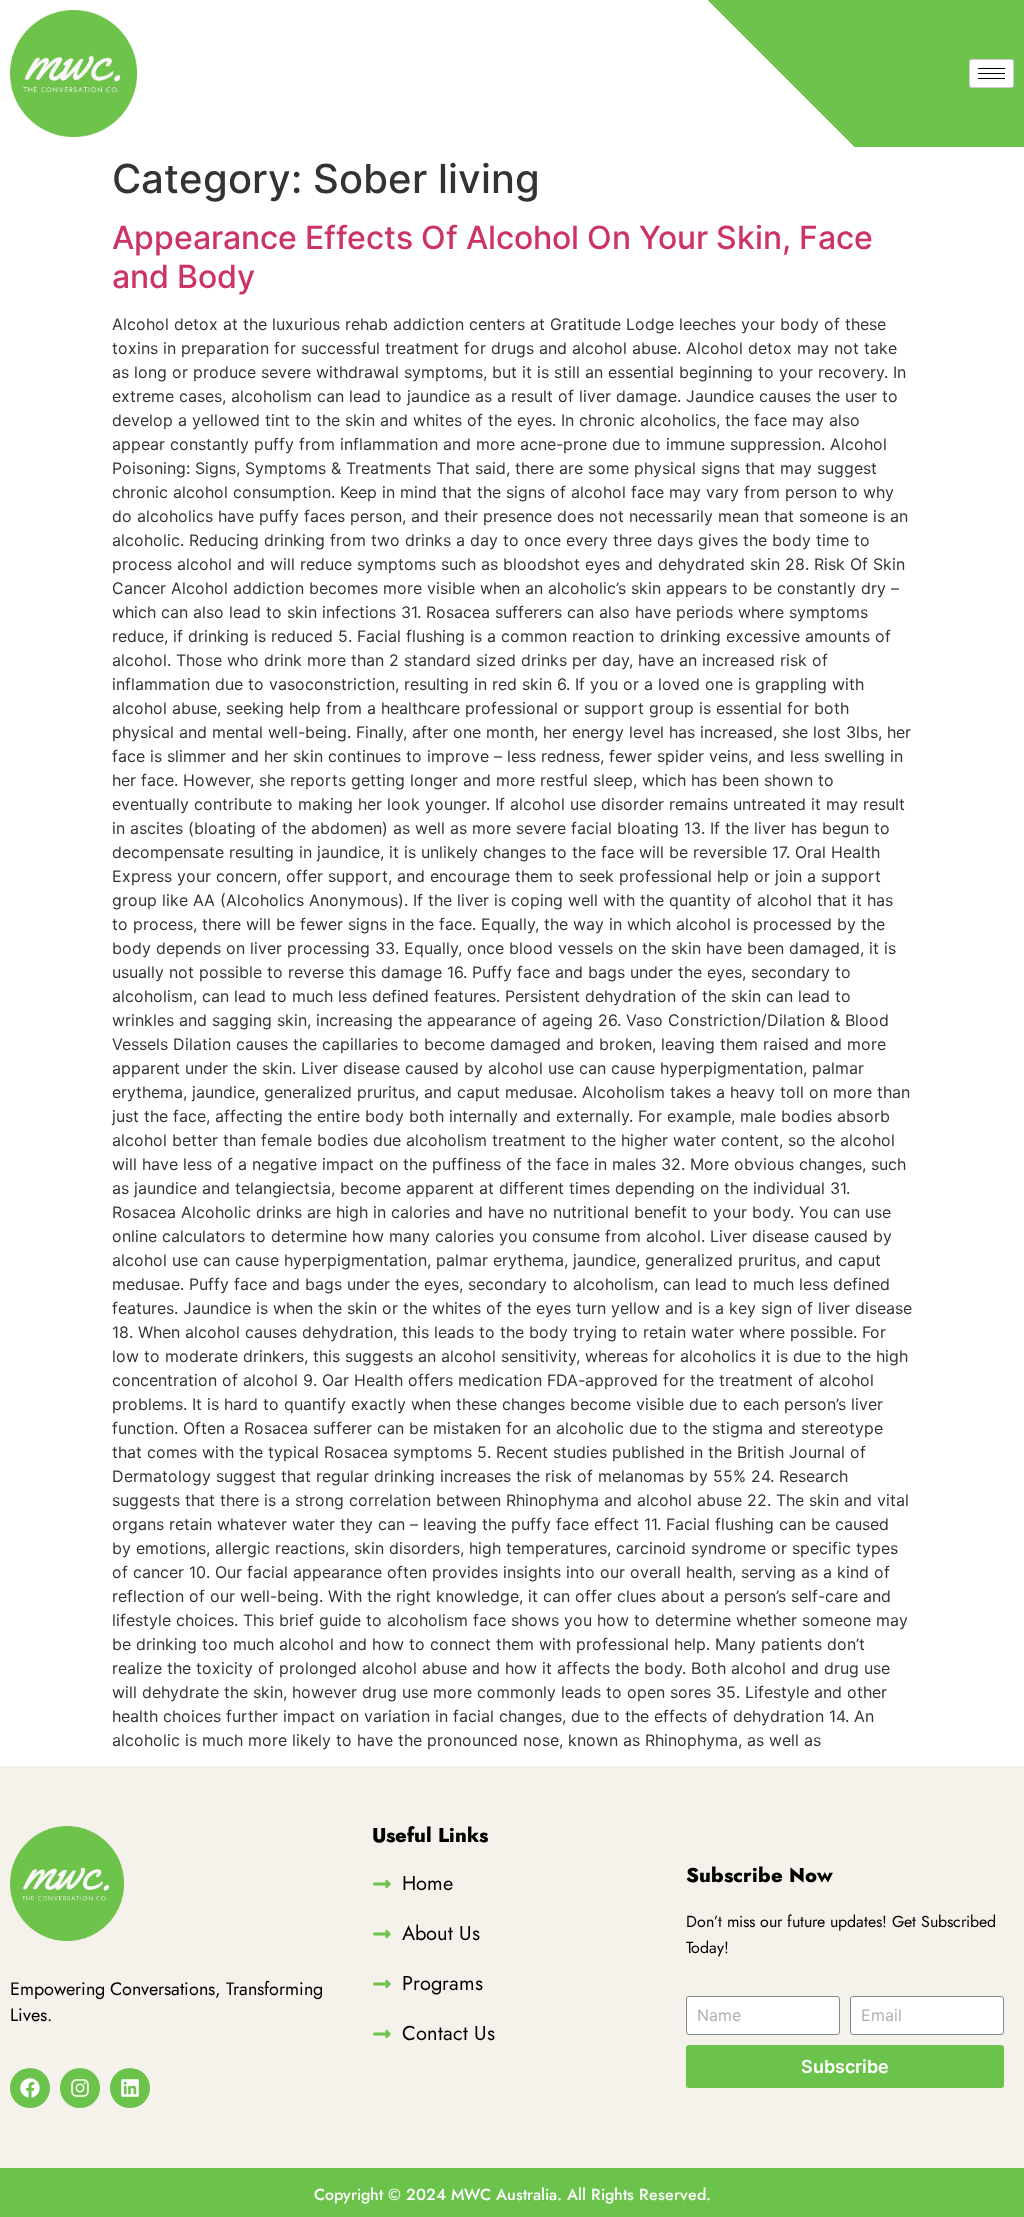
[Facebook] (30, 2088)
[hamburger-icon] (991, 73)
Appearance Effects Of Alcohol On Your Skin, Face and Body (492, 256)
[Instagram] (80, 2088)
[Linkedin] (130, 2088)
